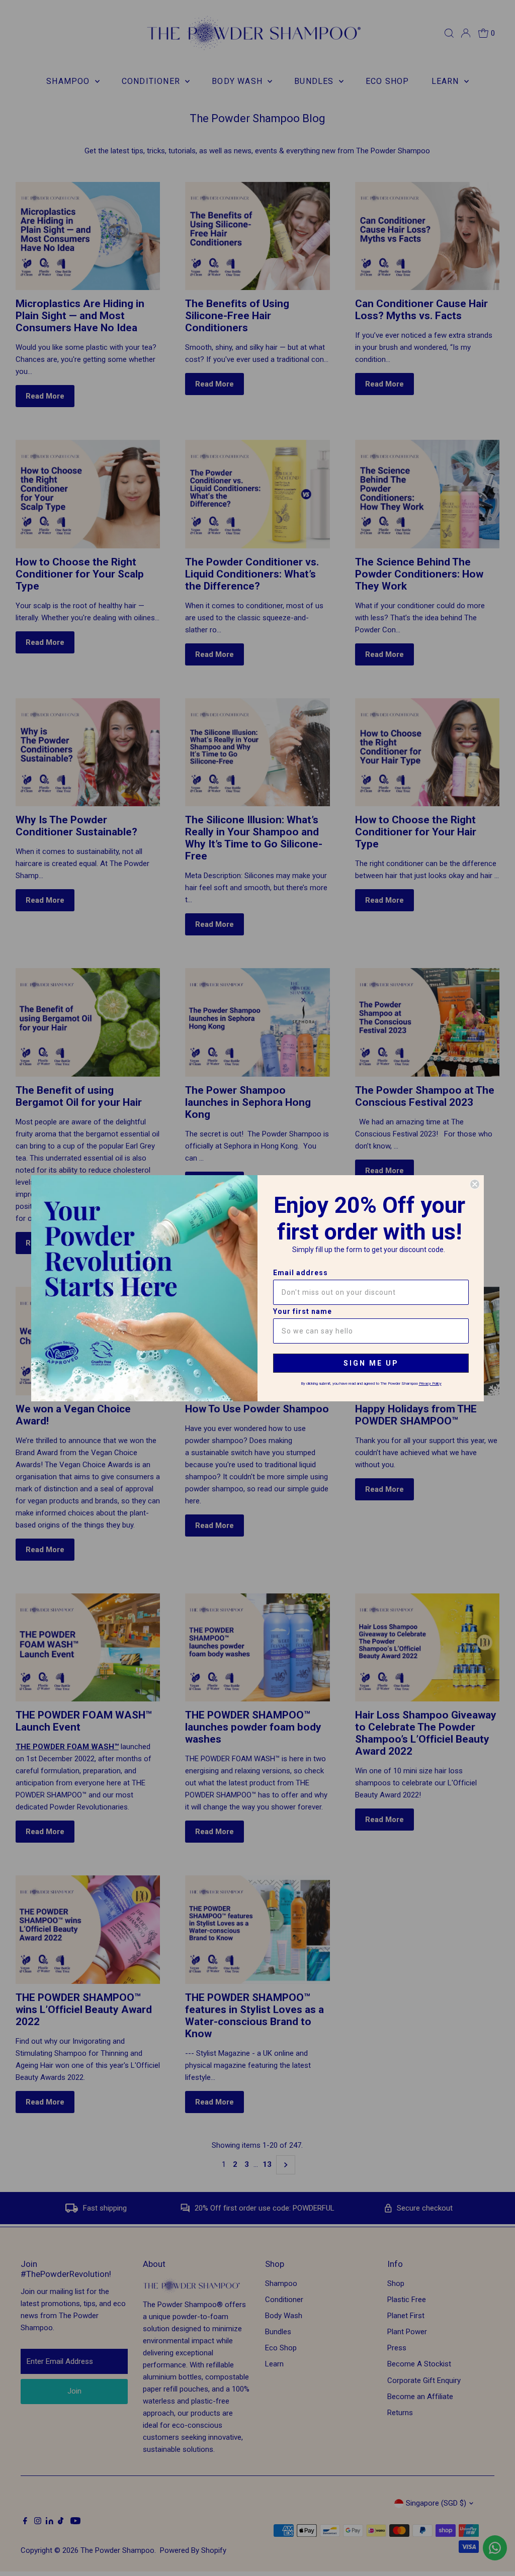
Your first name (303, 1311)
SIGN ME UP (371, 1363)
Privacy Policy (430, 1384)
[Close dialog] (475, 1184)
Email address (301, 1273)
